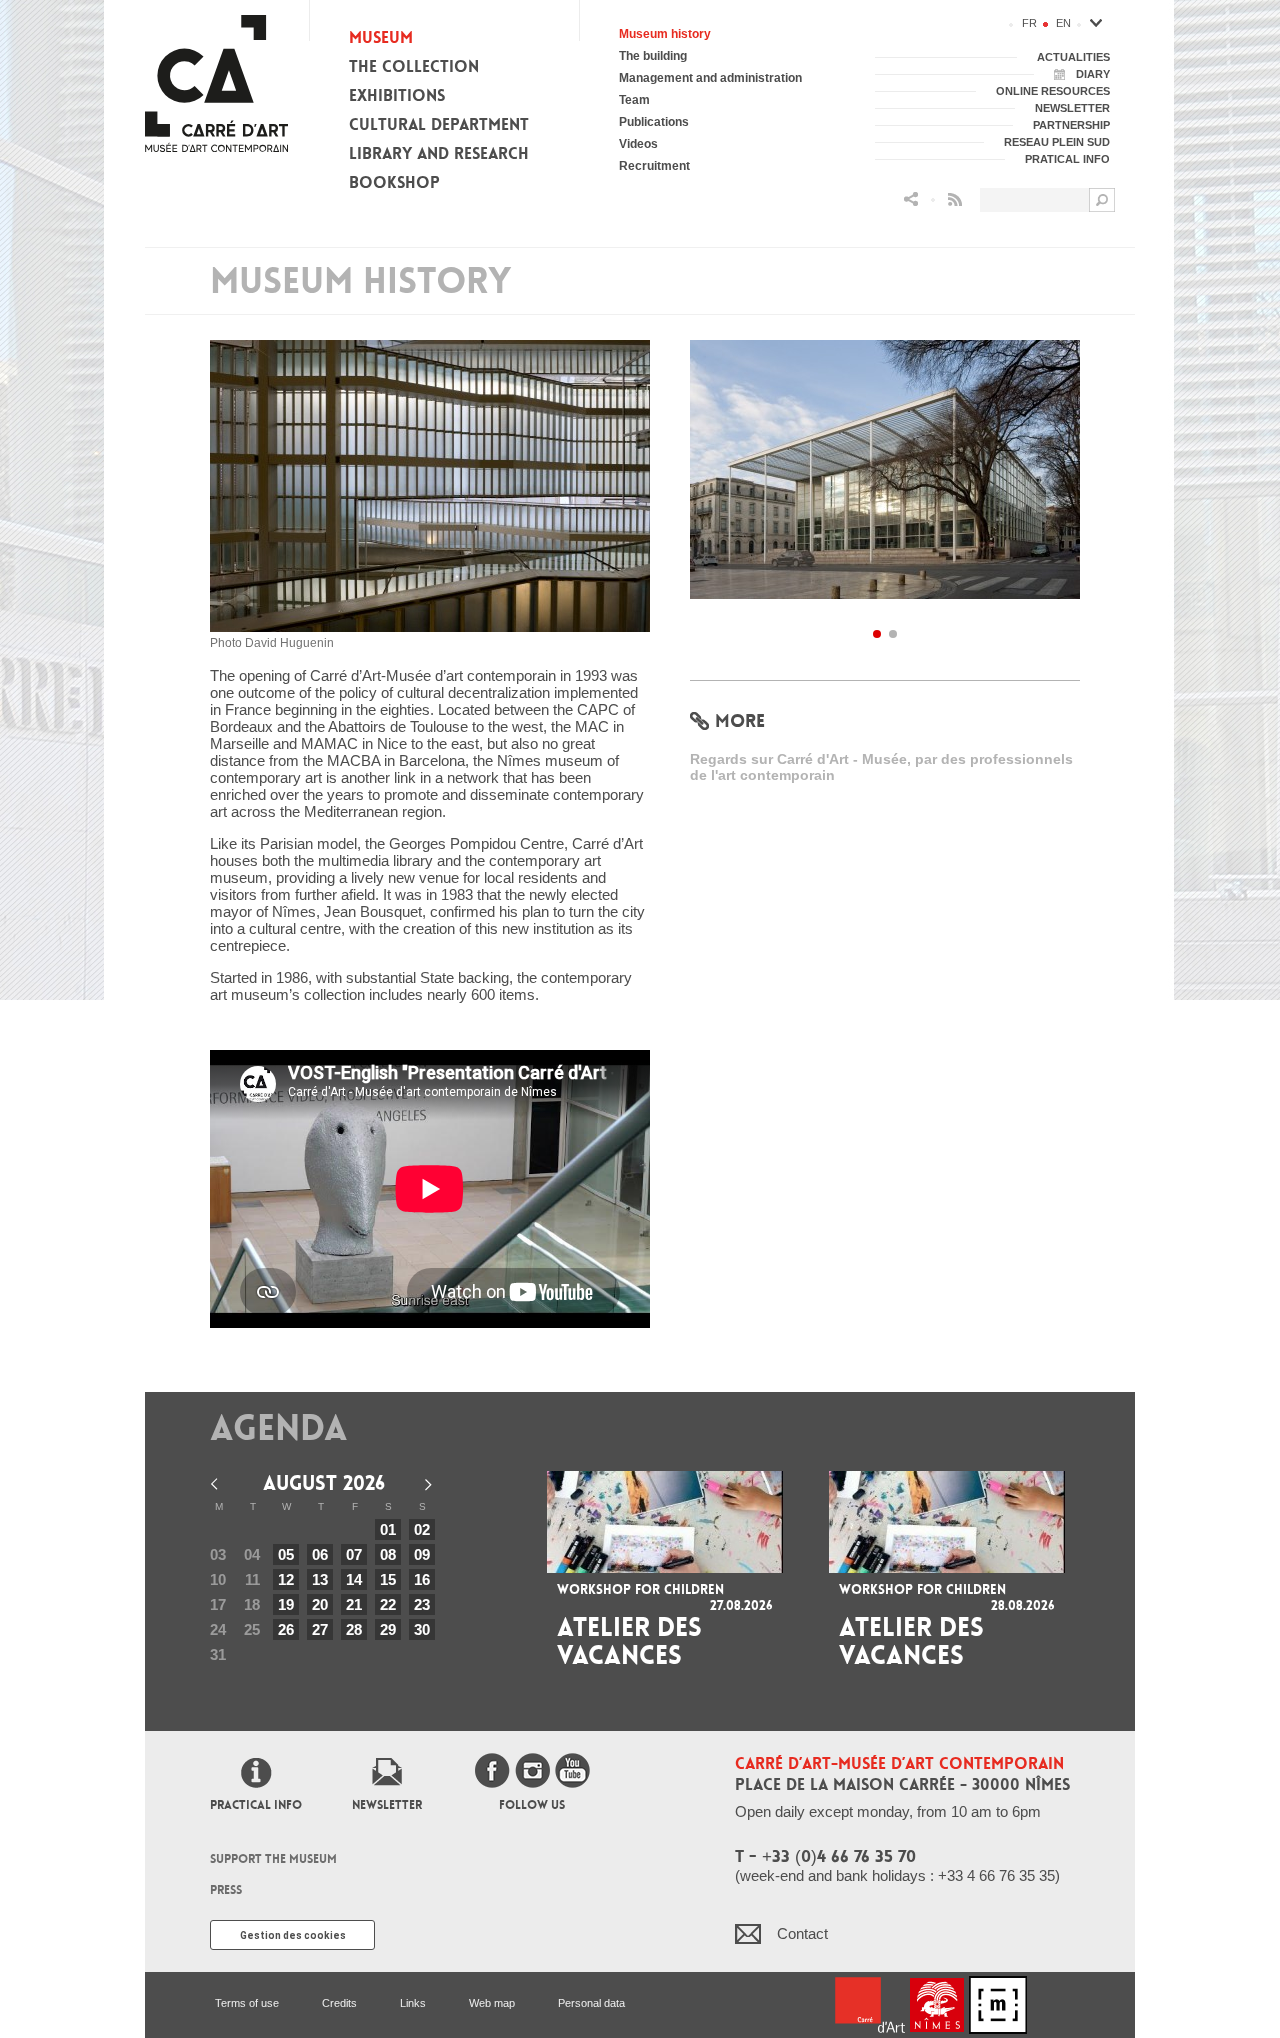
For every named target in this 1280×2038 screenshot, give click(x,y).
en (1063, 23)
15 (388, 1579)
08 (388, 1554)
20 (320, 1604)
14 (354, 1579)
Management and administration (710, 78)
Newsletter (387, 1805)
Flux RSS (955, 199)
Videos (638, 144)
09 (422, 1554)
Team (634, 100)
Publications (654, 122)
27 (320, 1629)
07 (354, 1554)
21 (354, 1604)
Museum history (665, 34)
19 (286, 1604)
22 (388, 1604)
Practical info (256, 1805)
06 (320, 1554)
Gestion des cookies (293, 1935)
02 (422, 1529)
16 (422, 1579)
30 (422, 1629)
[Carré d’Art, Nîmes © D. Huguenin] (885, 475)
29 (388, 1629)
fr (1029, 23)
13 (320, 1579)
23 (422, 1604)
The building (653, 56)
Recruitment (654, 166)
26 (286, 1629)
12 (286, 1579)
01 (388, 1529)
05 (286, 1554)
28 (354, 1629)
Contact (802, 1933)
